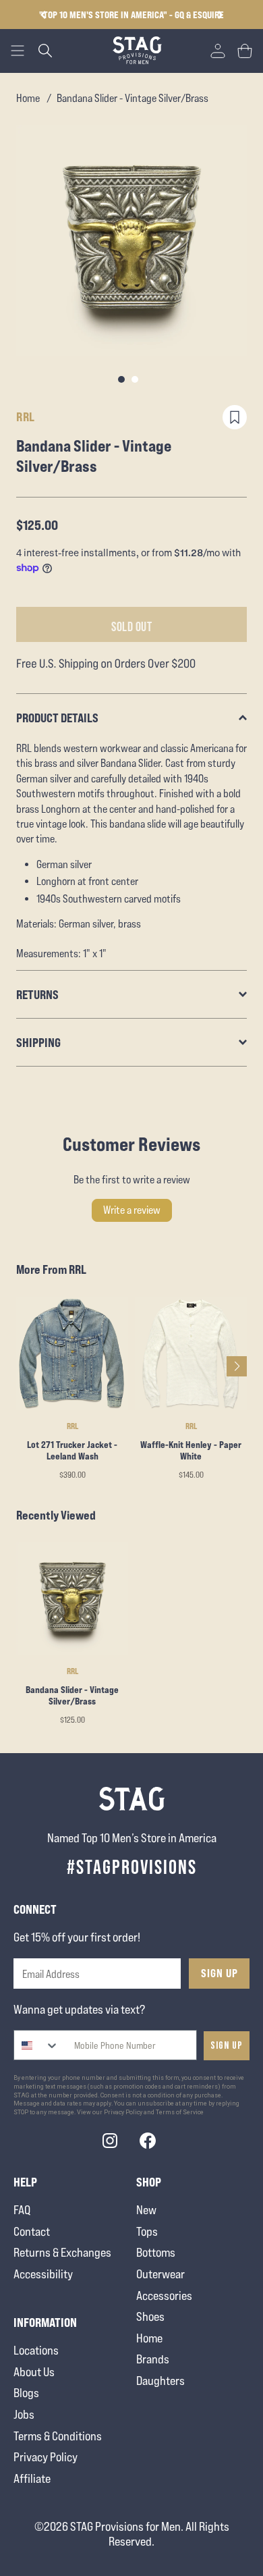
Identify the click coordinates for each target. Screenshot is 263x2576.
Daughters (160, 2381)
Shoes (150, 2316)
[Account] (218, 51)
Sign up (227, 2046)
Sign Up (220, 1973)
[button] (220, 15)
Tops (147, 2231)
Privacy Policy (46, 2457)
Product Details (57, 718)
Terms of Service (180, 2112)
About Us (34, 2372)
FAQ (22, 2210)
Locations (36, 2350)
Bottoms (156, 2252)
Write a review (132, 1210)
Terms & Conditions (58, 2436)
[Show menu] (18, 51)
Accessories (164, 2296)
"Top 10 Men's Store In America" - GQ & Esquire (131, 15)
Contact (32, 2231)
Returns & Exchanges (62, 2252)
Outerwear (160, 2274)
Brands (153, 2359)
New (146, 2210)
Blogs (26, 2393)
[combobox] (37, 2045)
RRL (26, 417)
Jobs (24, 2414)
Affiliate (32, 2478)
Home (28, 98)
